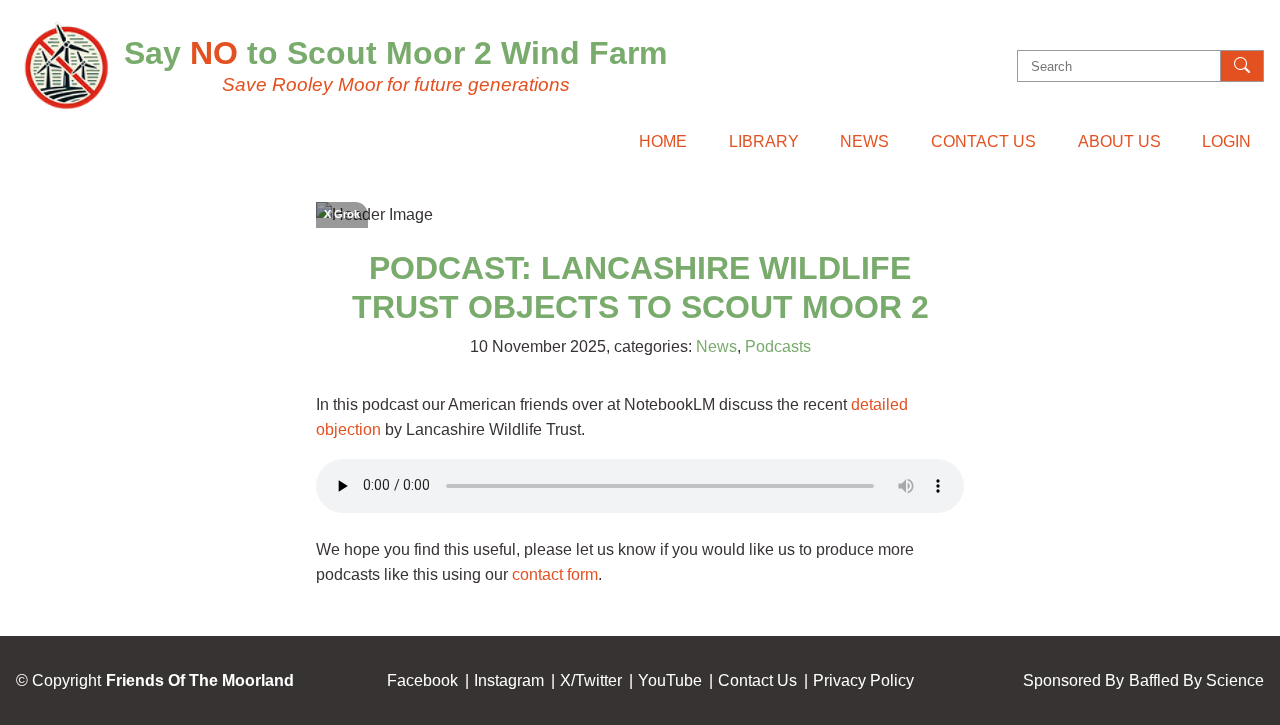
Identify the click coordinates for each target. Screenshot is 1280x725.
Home (663, 141)
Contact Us (983, 141)
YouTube (670, 680)
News (864, 141)
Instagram (509, 680)
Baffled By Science (1196, 680)
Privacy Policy (863, 680)
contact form (555, 574)
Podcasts (778, 346)
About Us (1119, 141)
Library (764, 141)
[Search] (1242, 66)
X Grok (342, 214)
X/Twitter (591, 680)
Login (1226, 141)
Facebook (422, 680)
